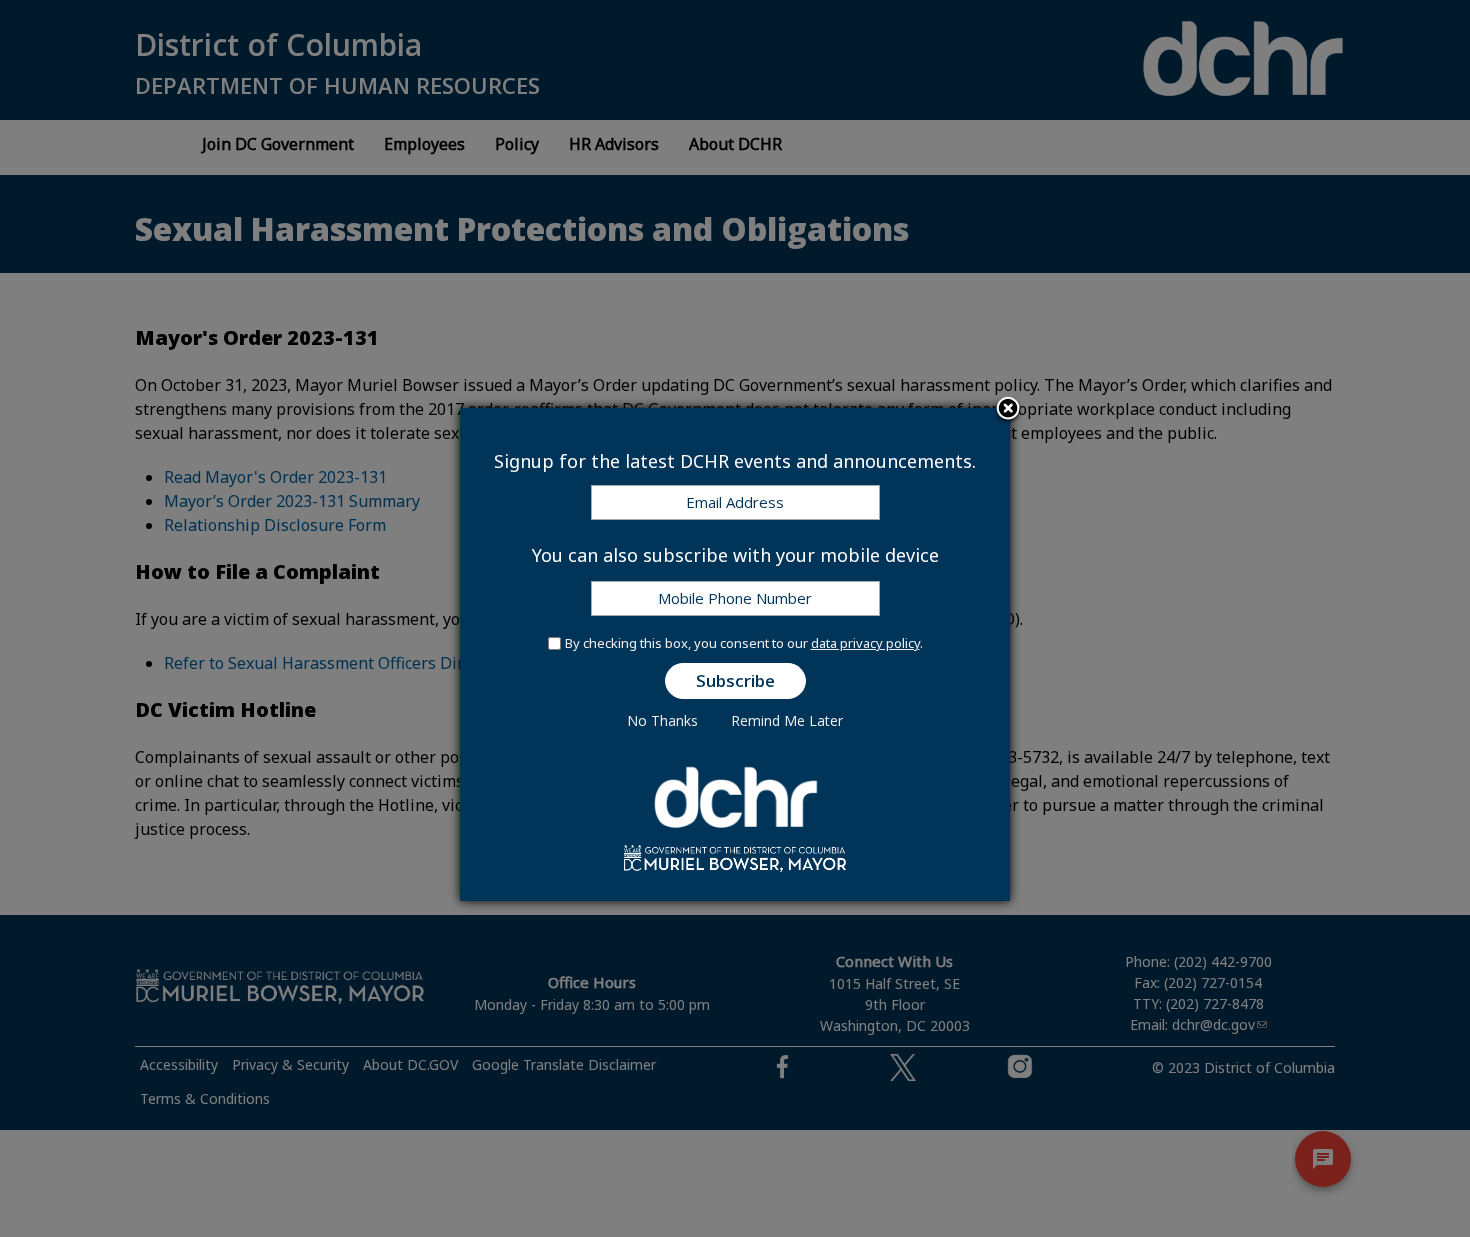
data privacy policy (865, 643)
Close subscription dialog (1008, 410)
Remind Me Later (787, 720)
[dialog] (735, 655)
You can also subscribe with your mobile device (735, 555)
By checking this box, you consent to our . (744, 643)
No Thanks (662, 720)
